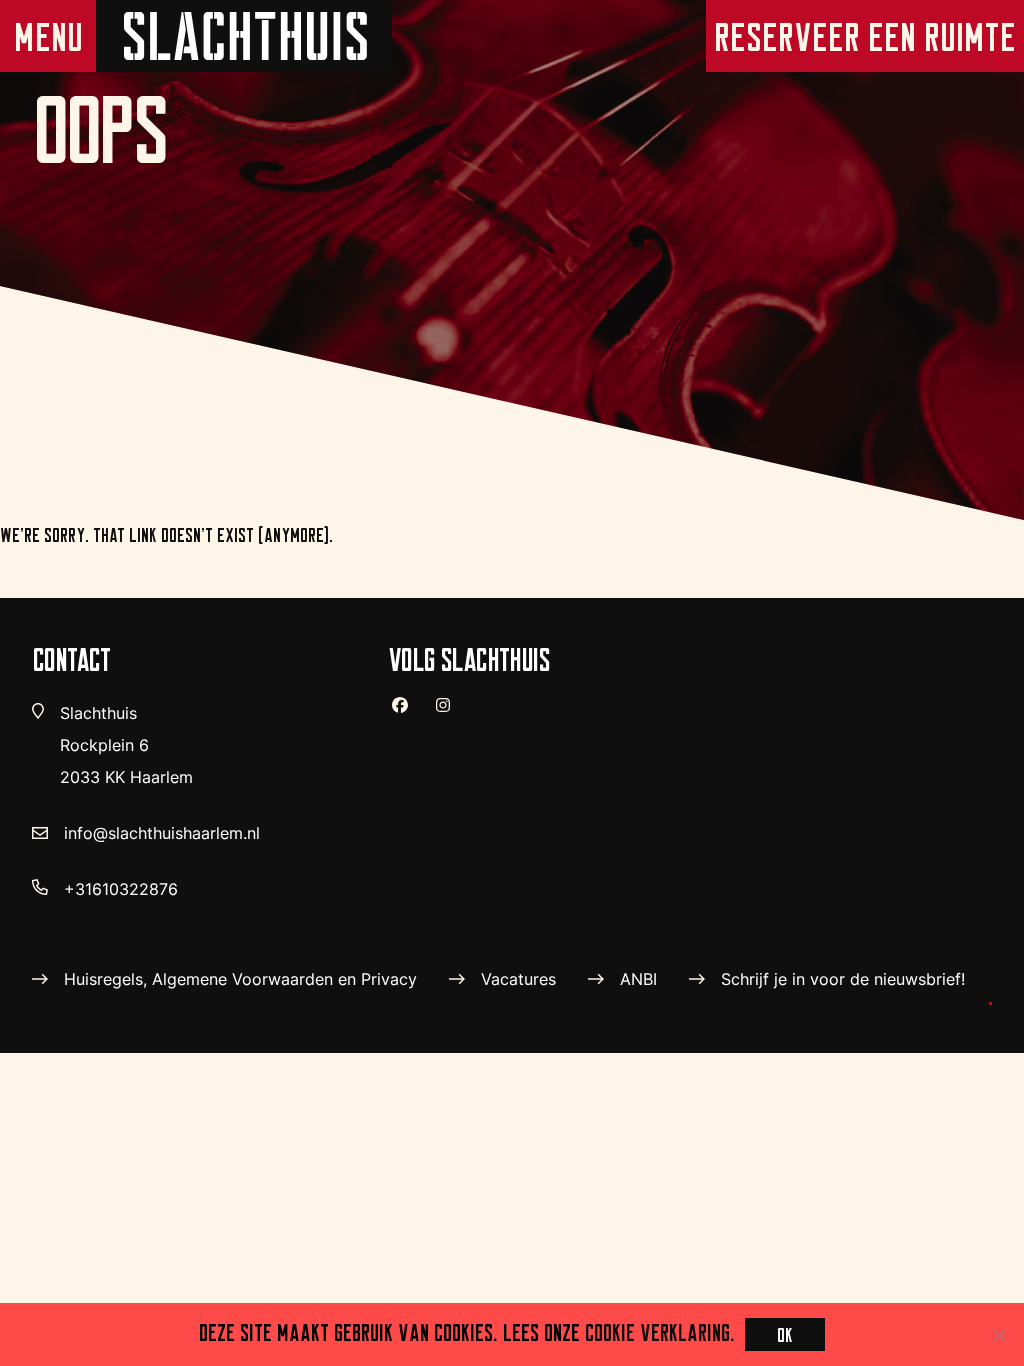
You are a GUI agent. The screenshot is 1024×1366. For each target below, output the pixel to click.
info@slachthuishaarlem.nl (162, 833)
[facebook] (408, 713)
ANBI (638, 979)
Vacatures (518, 979)
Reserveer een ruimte (865, 36)
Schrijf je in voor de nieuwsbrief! (843, 979)
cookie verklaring (657, 1332)
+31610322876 (121, 889)
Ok (785, 1334)
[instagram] (451, 713)
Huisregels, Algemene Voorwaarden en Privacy (240, 979)
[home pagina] (244, 36)
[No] (999, 1335)
